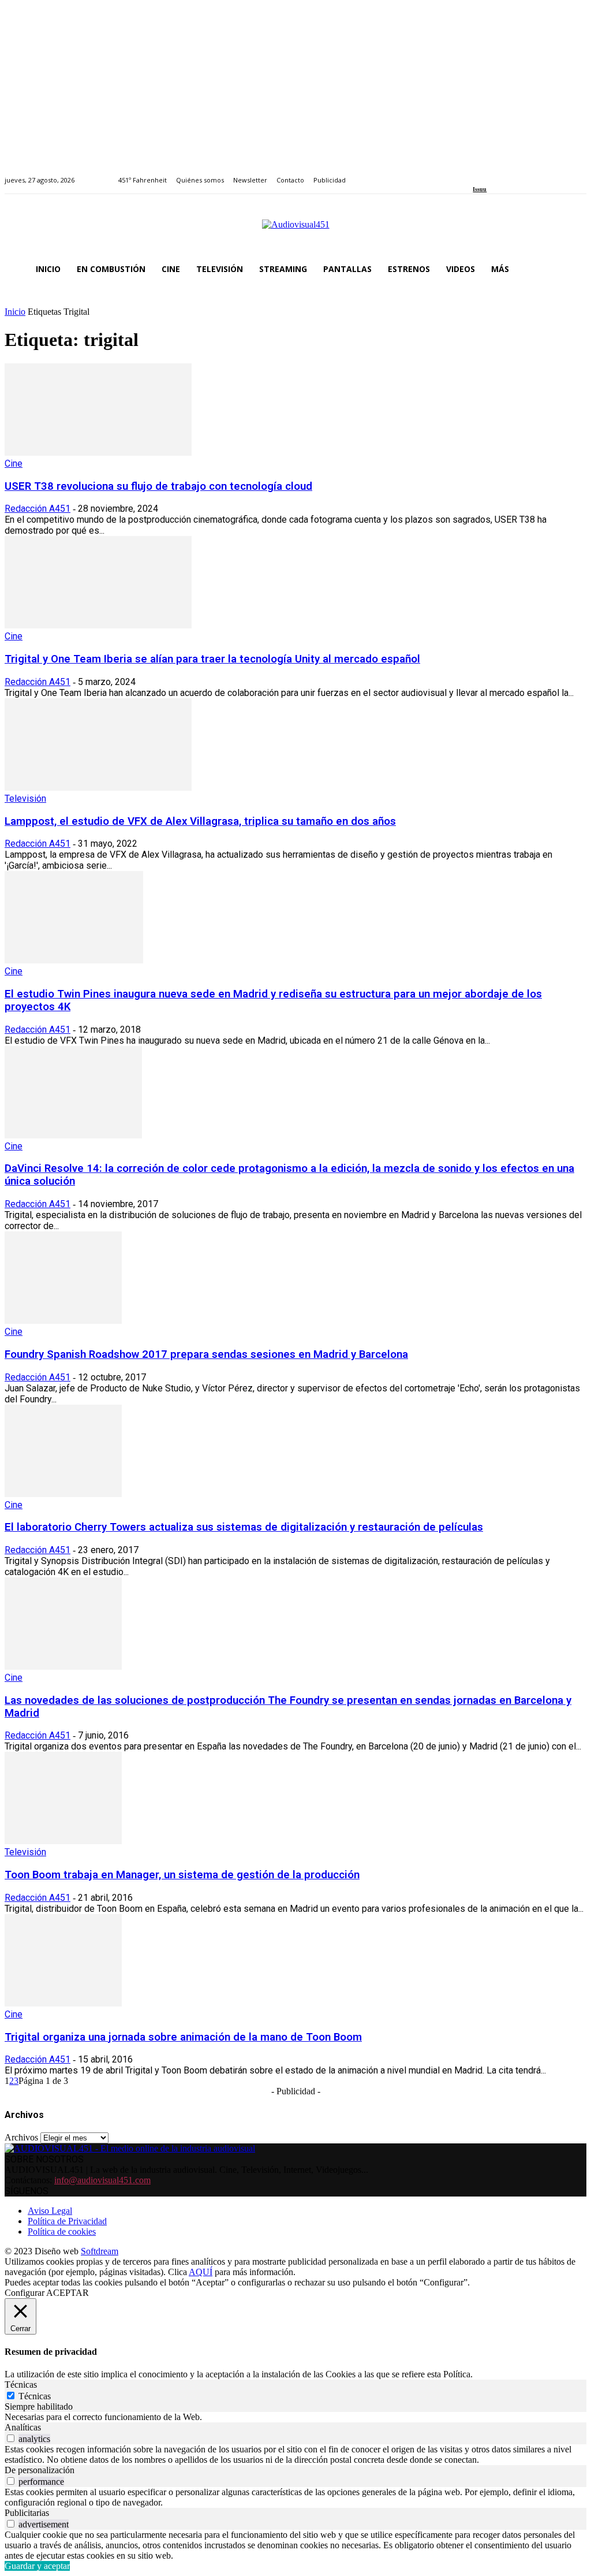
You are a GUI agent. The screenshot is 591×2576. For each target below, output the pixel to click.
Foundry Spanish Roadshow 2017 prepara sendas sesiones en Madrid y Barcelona (206, 1354)
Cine (14, 464)
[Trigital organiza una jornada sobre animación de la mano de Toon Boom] (63, 2003)
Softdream (100, 2251)
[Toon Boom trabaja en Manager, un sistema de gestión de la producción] (63, 1841)
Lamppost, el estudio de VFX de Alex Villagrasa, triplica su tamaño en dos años (200, 821)
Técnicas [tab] (21, 2385)
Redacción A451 (38, 509)
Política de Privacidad (67, 2221)
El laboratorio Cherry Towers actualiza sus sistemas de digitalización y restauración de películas (244, 1527)
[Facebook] (476, 174)
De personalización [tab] (40, 2470)
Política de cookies (62, 2231)
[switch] (11, 2438)
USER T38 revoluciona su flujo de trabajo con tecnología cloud (158, 486)
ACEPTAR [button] (68, 2293)
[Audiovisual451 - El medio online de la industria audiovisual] (295, 230)
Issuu (480, 189)
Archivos (21, 2137)
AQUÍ (201, 2272)
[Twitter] (516, 174)
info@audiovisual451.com (102, 2180)
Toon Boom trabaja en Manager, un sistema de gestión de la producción (182, 1875)
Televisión (25, 799)
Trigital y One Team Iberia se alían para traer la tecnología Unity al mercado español (212, 659)
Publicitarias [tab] (27, 2513)
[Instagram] (490, 174)
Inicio (15, 312)
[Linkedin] (503, 174)
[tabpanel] (295, 2417)
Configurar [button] (25, 2293)
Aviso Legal (50, 2211)
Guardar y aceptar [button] (37, 2566)
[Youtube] (530, 174)
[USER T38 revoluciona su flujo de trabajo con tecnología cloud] (98, 453)
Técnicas (35, 2396)
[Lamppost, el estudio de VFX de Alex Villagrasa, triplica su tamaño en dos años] (98, 788)
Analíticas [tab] (23, 2427)
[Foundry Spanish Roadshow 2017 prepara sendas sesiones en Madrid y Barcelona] (63, 1321)
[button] (573, 269)
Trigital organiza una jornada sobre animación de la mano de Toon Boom (183, 2037)
